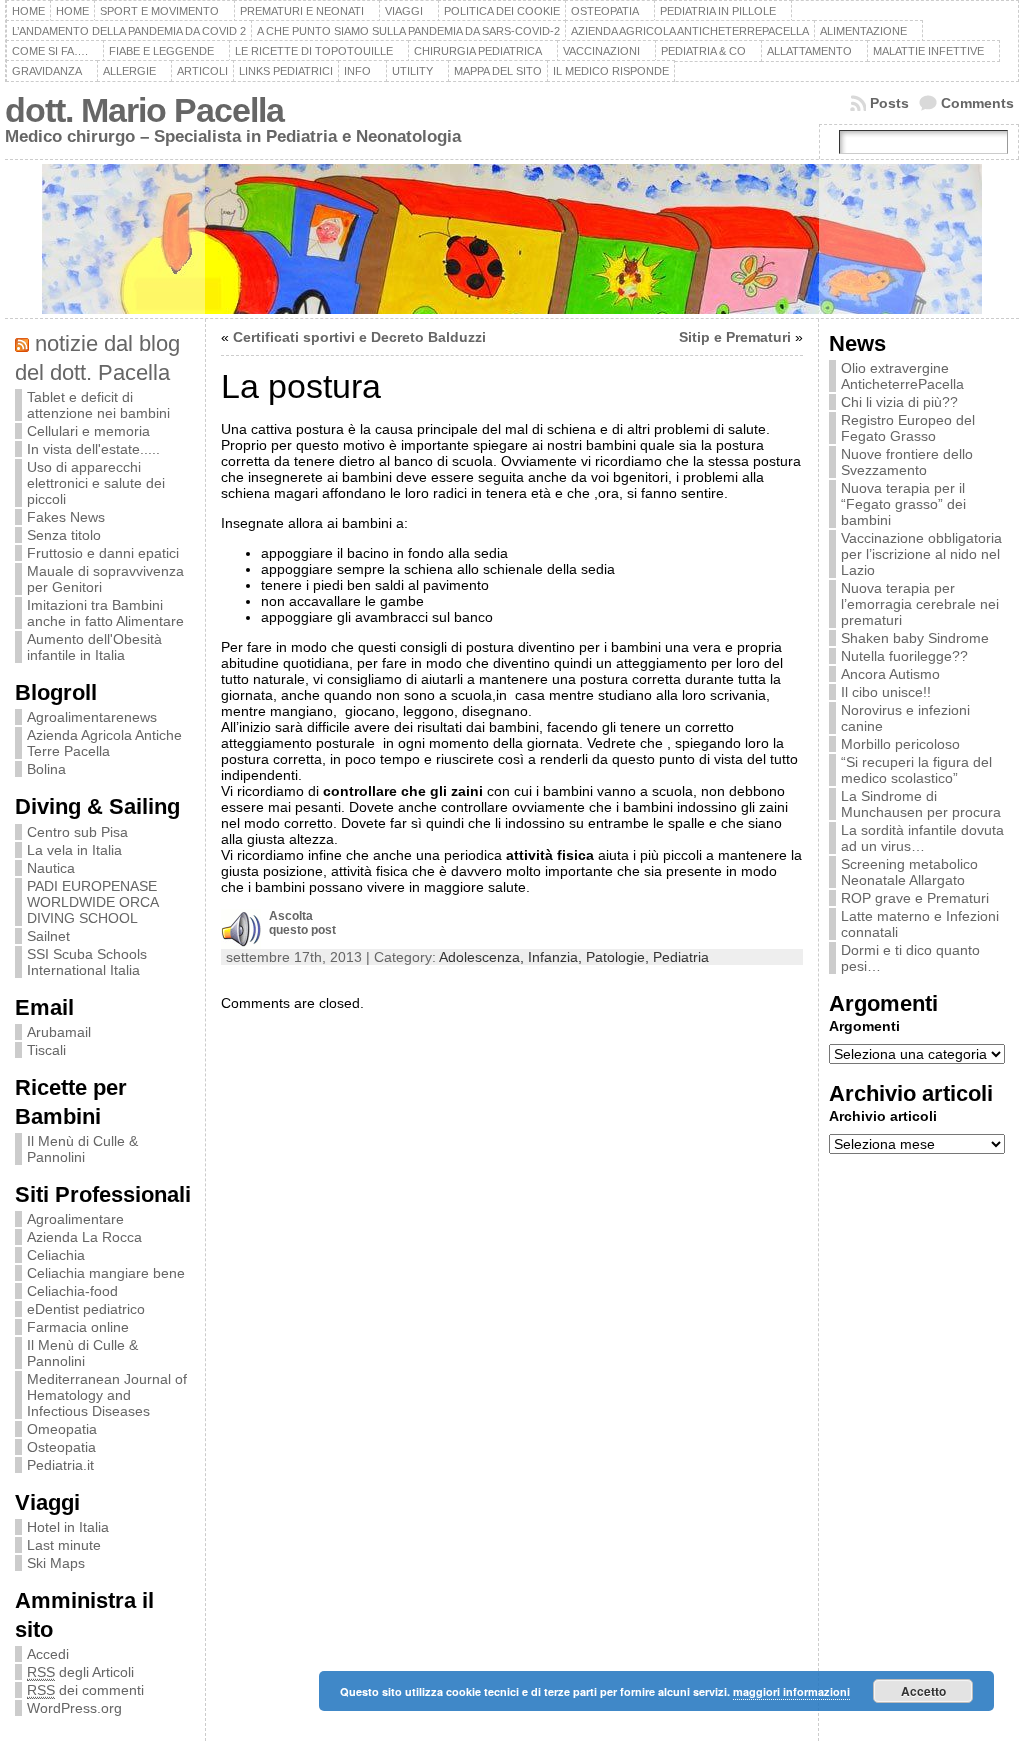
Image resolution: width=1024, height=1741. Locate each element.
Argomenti (864, 1026)
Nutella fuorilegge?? (904, 656)
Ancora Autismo (890, 674)
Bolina (46, 769)
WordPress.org (74, 1708)
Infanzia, (557, 957)
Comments (977, 103)
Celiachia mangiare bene (106, 1273)
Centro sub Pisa (77, 832)
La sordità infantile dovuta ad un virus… (922, 838)
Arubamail (59, 1032)
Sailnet (48, 936)
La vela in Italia (74, 850)
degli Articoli (80, 1672)
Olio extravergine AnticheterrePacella (902, 376)
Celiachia (56, 1255)
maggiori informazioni (791, 1691)
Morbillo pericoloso (900, 744)
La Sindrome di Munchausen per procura (921, 804)
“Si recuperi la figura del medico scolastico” (916, 770)
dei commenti (85, 1690)
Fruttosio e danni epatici (103, 553)
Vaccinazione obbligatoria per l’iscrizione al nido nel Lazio (921, 554)
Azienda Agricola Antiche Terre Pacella (104, 743)
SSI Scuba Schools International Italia (87, 962)
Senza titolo (64, 535)
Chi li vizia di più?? (899, 402)
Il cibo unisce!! (886, 692)
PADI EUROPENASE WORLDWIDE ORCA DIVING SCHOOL (92, 902)
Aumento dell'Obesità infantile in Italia (94, 647)
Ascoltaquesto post (302, 923)
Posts (889, 103)
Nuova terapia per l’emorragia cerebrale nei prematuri (920, 604)
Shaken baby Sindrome (915, 638)
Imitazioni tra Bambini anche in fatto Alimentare (105, 613)
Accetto (923, 1691)
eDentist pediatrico (86, 1309)
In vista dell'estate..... (93, 449)
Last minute (64, 1545)
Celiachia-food (72, 1291)
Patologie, (619, 957)
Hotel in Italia (68, 1527)
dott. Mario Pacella (144, 110)
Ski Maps (56, 1563)
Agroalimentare (75, 1219)
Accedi (48, 1654)
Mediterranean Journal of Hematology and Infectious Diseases (107, 1395)
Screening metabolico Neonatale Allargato (909, 872)
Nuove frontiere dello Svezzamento (907, 462)
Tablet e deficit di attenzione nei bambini (98, 405)
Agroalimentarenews (92, 717)
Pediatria (681, 957)
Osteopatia (61, 1447)
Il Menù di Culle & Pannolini (82, 1149)
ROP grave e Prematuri (915, 898)
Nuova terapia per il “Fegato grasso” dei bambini (903, 504)
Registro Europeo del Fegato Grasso (908, 428)
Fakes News (66, 517)
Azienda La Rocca (84, 1237)
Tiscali (46, 1050)
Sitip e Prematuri (735, 337)
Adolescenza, (483, 957)
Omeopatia (62, 1429)
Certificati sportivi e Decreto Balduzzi (359, 337)
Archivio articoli (883, 1116)
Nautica (51, 868)
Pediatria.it (60, 1465)
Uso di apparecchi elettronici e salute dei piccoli (96, 483)
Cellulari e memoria (88, 431)
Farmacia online (78, 1327)
